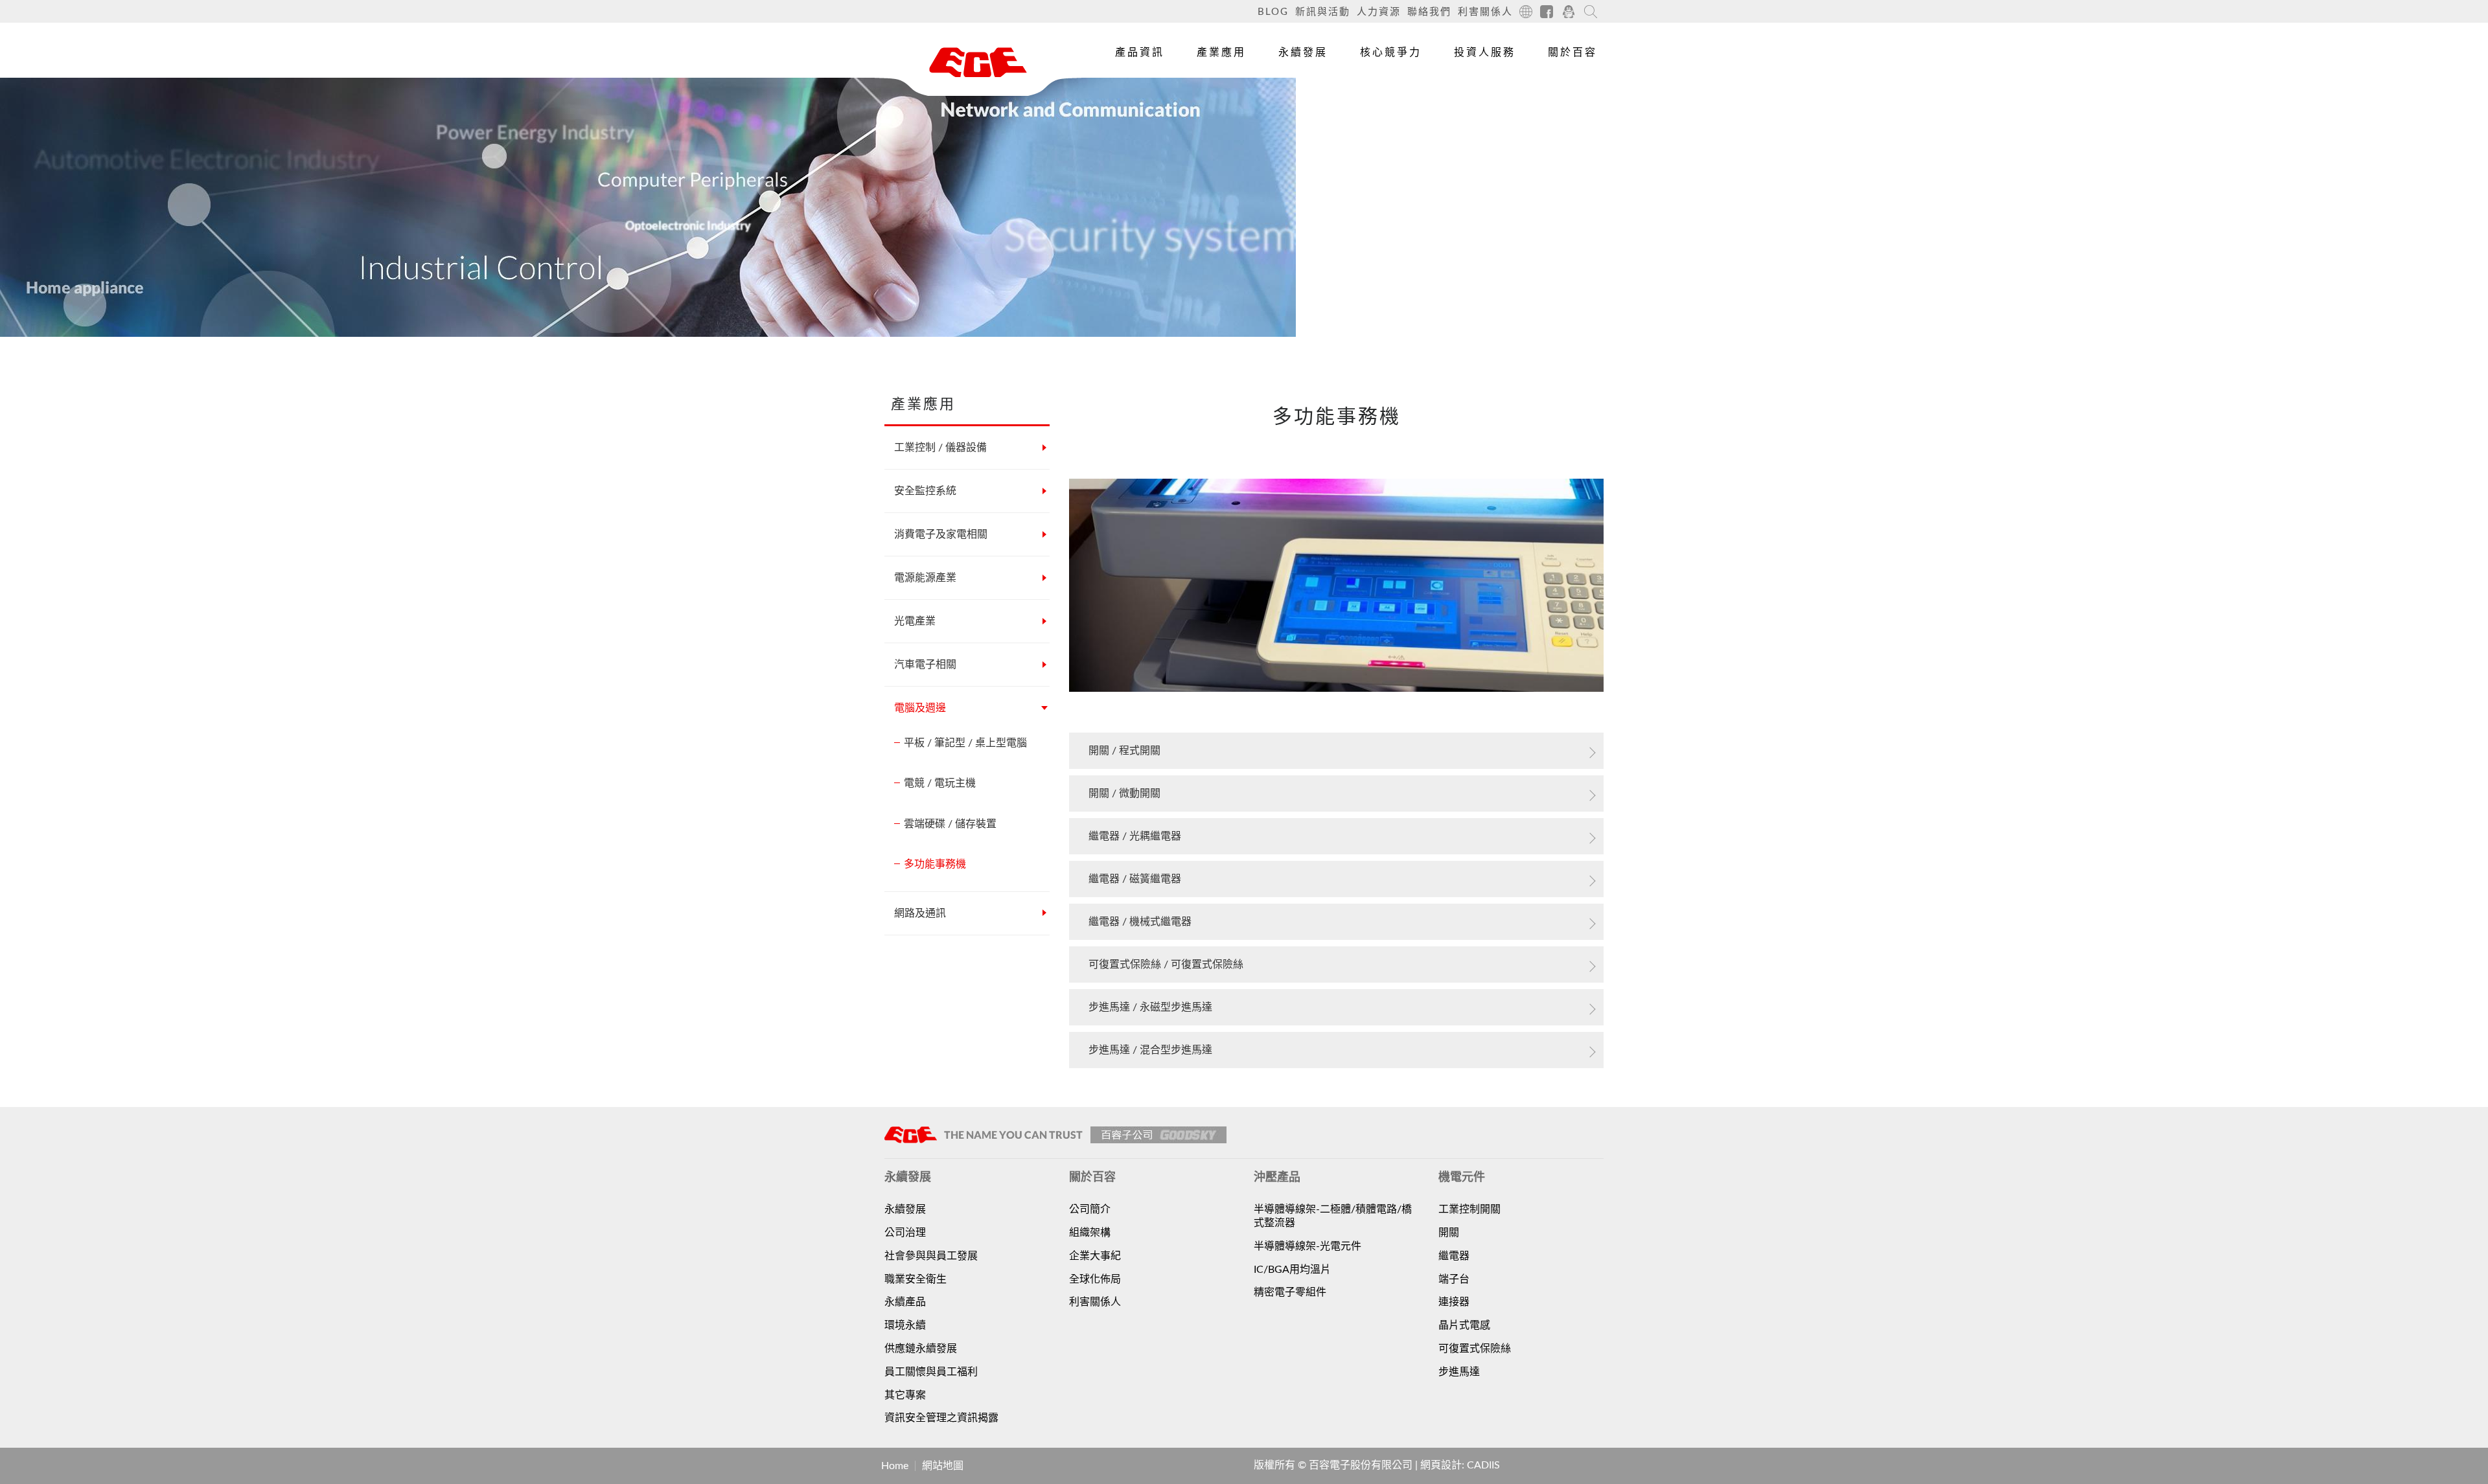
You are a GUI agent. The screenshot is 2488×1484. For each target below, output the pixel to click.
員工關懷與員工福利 (931, 1372)
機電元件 (1133, 93)
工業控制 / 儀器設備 (940, 448)
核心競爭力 (1391, 52)
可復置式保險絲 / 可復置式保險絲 (1166, 965)
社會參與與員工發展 (931, 1256)
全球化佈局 (1095, 1279)
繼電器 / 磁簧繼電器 (1135, 879)
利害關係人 (1485, 12)
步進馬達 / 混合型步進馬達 (1150, 1050)
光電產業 (915, 621)
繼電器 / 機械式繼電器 (1140, 922)
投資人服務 (1485, 52)
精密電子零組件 (1290, 1292)
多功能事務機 (935, 864)
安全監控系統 (925, 491)
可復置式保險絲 (1475, 1349)
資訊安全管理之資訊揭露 (941, 1418)
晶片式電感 (1464, 1325)
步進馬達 (1459, 1372)
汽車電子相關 (925, 665)
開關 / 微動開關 (1124, 793)
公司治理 (905, 1233)
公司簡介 (1090, 1209)
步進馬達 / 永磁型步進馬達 (1150, 1007)
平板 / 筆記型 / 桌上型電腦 (965, 743)
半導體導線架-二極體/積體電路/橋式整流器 (1333, 1216)
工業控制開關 (1469, 1209)
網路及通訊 (920, 913)
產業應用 (1221, 52)
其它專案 (905, 1395)
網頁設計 (1441, 1465)
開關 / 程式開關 (1124, 751)
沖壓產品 (1133, 122)
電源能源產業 (925, 578)
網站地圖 (943, 1466)
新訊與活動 (1323, 12)
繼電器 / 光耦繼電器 (1135, 836)
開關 (1449, 1233)
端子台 (1454, 1279)
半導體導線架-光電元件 (1307, 1246)
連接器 (1454, 1302)
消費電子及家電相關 (941, 534)
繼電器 (1454, 1256)
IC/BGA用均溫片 (1292, 1270)
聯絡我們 (1429, 12)
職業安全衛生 (916, 1279)
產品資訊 (1140, 52)
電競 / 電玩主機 (940, 783)
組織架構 (1090, 1233)
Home (895, 1466)
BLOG (1273, 12)
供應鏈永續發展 (921, 1349)
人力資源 (1379, 12)
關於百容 (1572, 52)
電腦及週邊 (920, 708)
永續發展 (1303, 52)
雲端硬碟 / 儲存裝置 (950, 824)
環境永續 (905, 1325)
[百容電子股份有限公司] (978, 62)
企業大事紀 (1095, 1256)
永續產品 (905, 1302)
